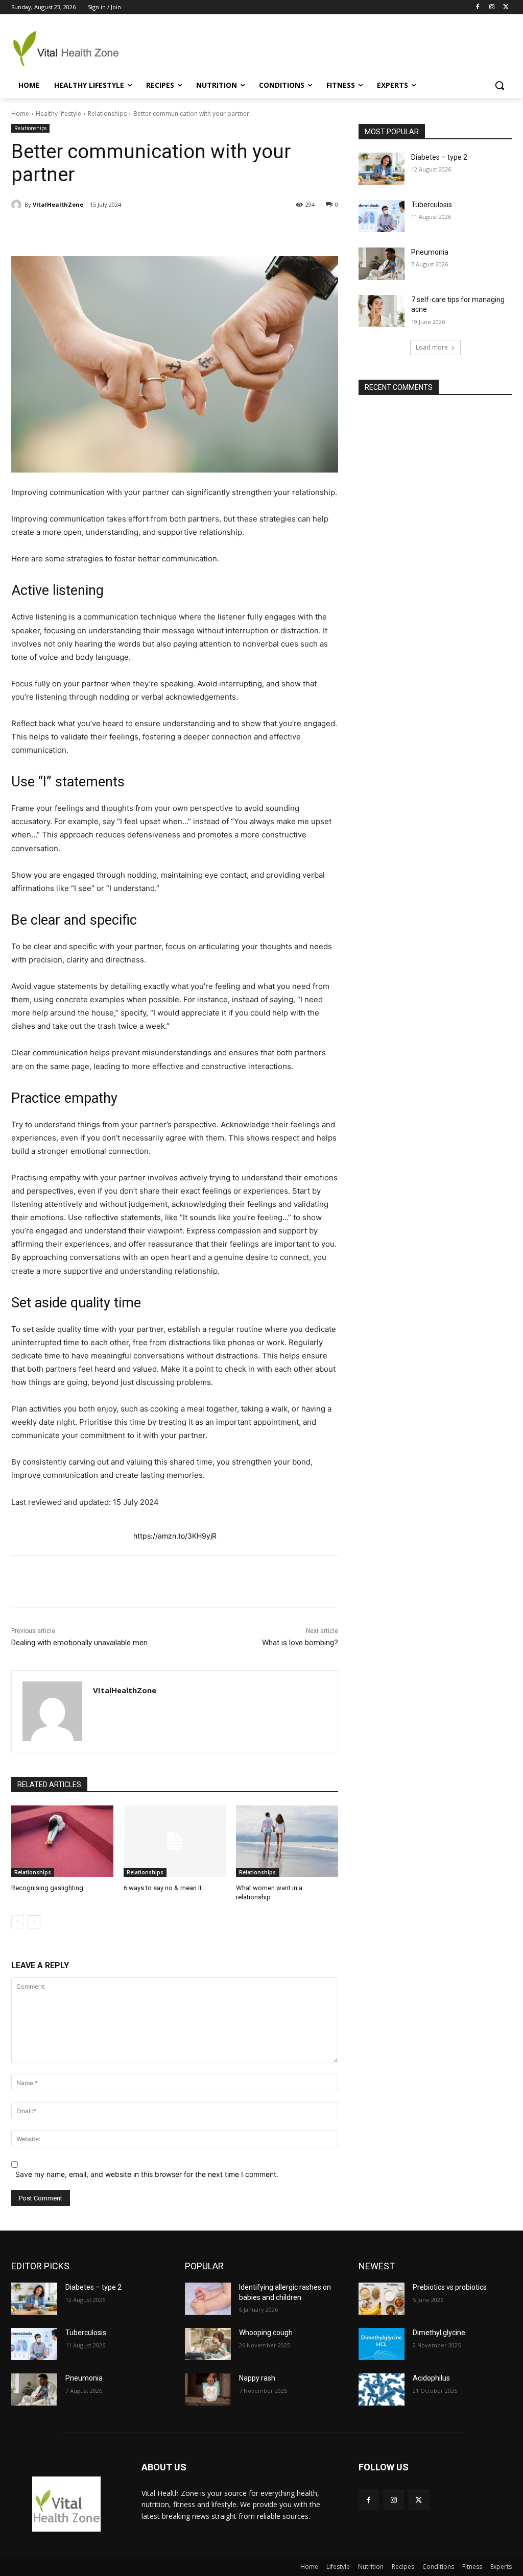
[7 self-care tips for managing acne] (382, 311)
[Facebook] (478, 7)
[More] (201, 231)
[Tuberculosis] (382, 216)
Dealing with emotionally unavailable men (79, 1643)
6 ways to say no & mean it (163, 1888)
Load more (432, 347)
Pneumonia (430, 252)
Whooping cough (266, 2333)
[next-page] (34, 1922)
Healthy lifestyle (58, 114)
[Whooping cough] (208, 2344)
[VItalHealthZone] (18, 205)
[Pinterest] (130, 231)
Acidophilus (431, 2378)
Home (20, 114)
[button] (500, 85)
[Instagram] (492, 7)
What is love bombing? (300, 1643)
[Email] (177, 231)
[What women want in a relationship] (287, 1841)
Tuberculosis (432, 205)
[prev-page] (18, 1922)
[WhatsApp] (154, 231)
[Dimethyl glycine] (382, 2344)
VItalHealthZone (58, 204)
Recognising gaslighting (47, 1888)
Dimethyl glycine (439, 2333)
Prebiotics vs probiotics (450, 2287)
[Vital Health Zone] (71, 48)
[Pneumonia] (382, 264)
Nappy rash (257, 2378)
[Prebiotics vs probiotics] (382, 2299)
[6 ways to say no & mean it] (175, 1841)
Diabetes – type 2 (439, 157)
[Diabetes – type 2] (382, 169)
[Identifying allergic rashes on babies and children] (208, 2299)
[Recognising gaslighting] (62, 1841)
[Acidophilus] (382, 2389)
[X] (506, 7)
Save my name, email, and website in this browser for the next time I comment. (147, 2174)
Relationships (107, 114)
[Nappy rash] (208, 2389)
